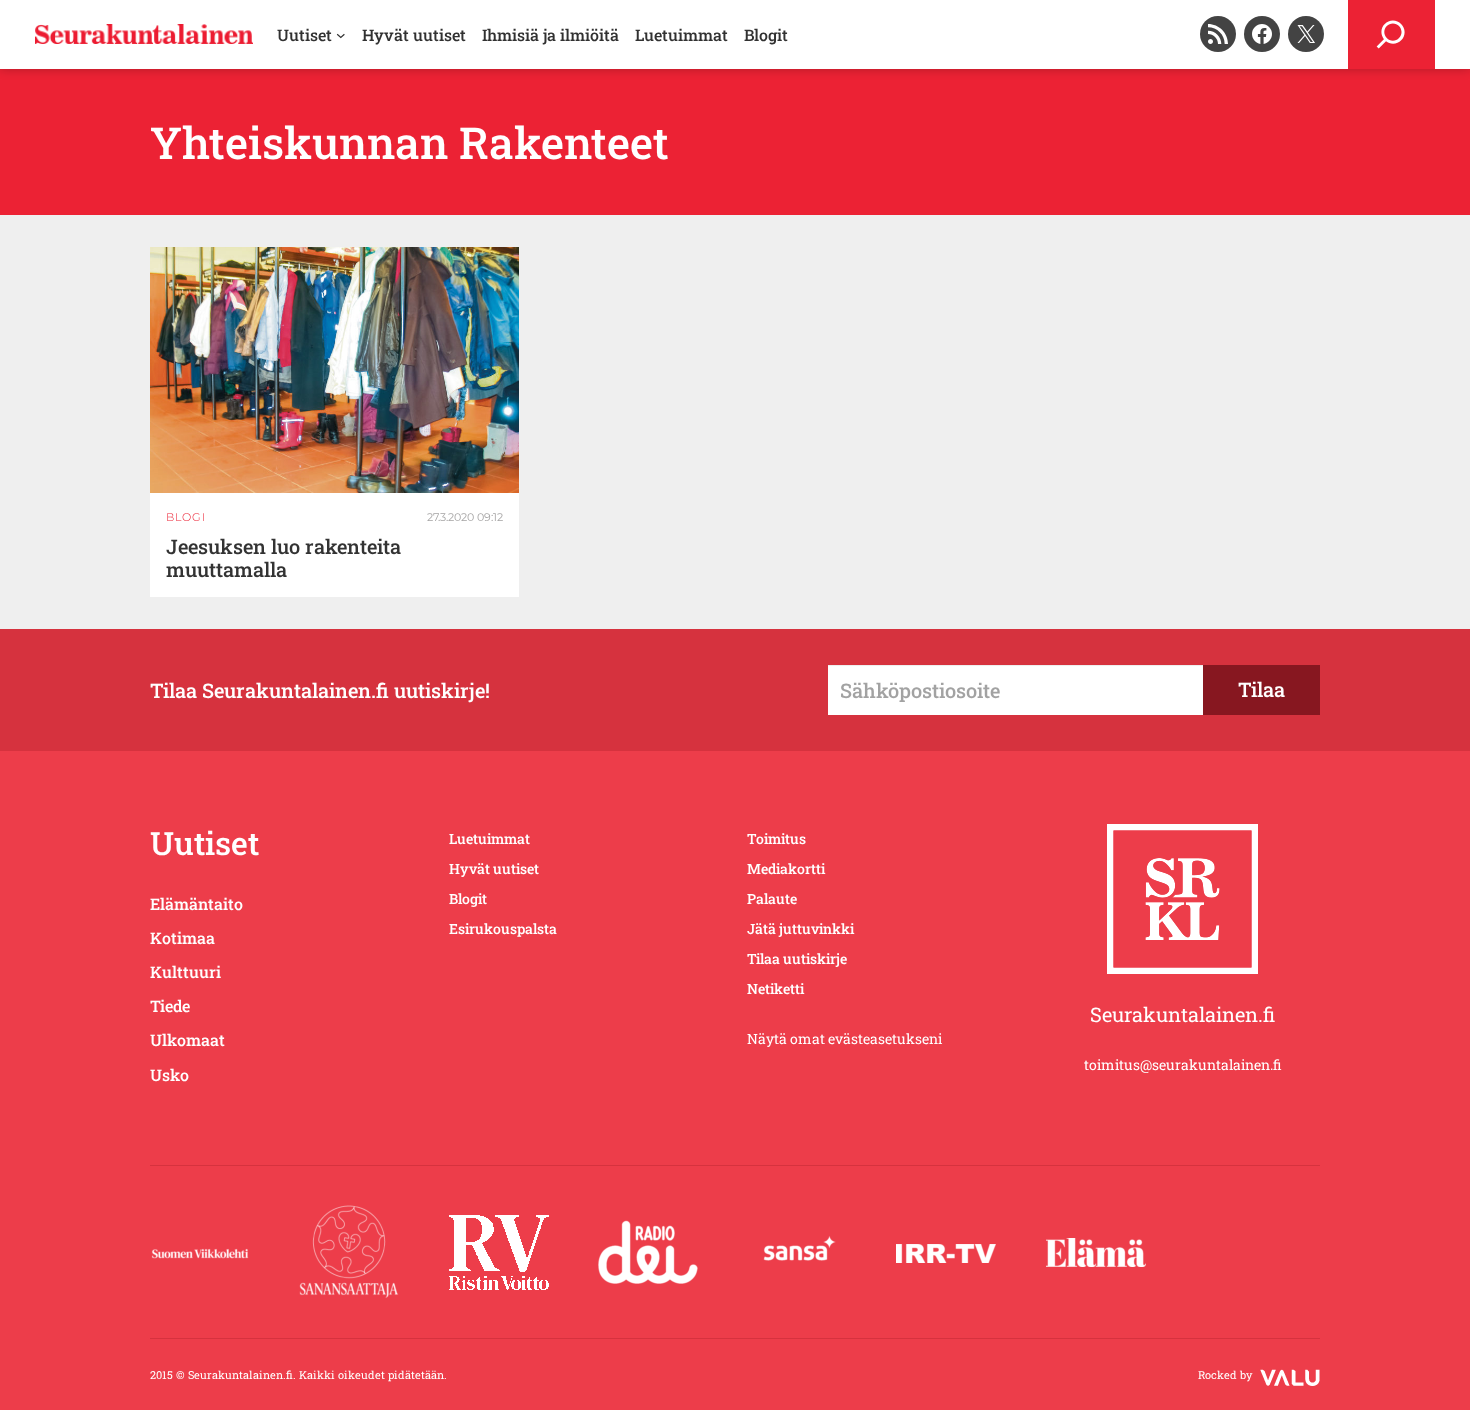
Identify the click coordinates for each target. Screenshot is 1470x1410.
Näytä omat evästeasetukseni (844, 1038)
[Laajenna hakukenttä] (1391, 34)
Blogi (186, 517)
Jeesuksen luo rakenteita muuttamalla (283, 558)
